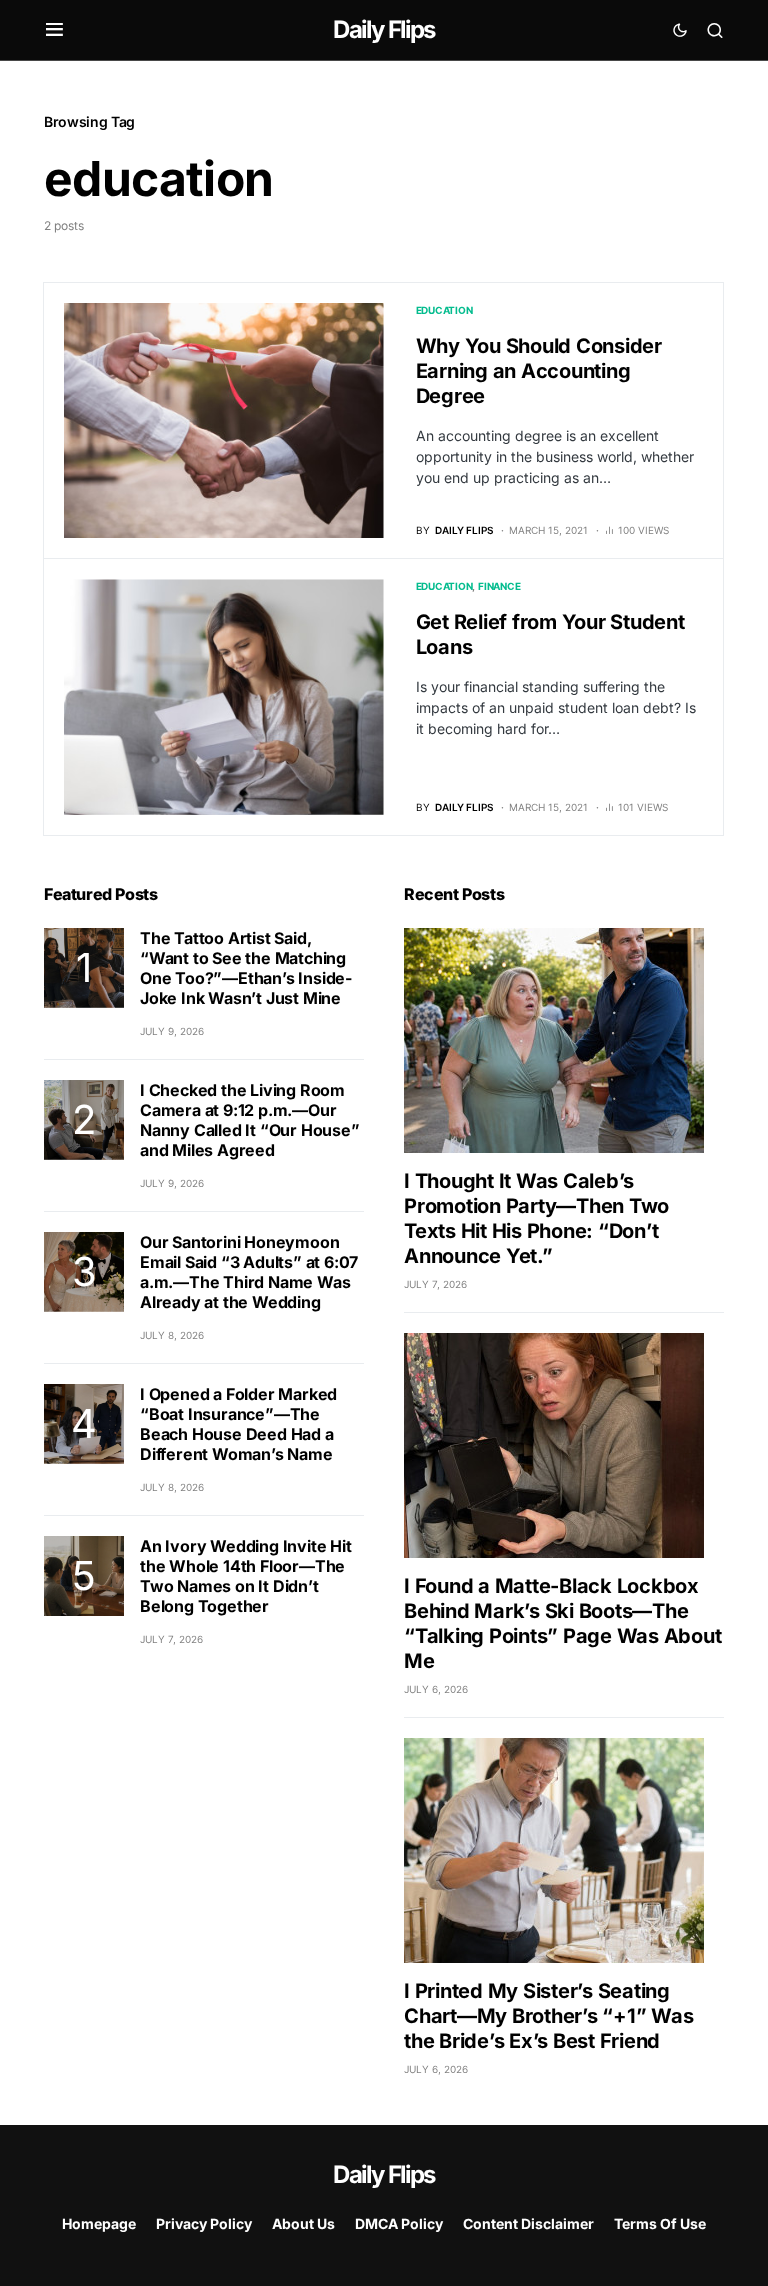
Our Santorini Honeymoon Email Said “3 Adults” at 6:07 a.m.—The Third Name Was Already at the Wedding (249, 1272)
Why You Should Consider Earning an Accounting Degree (539, 371)
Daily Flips (383, 29)
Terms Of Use (660, 2223)
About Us (303, 2223)
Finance (499, 586)
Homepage (99, 2223)
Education (444, 310)
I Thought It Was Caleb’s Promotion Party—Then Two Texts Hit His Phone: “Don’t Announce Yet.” (536, 1218)
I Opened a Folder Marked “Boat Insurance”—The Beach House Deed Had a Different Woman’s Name (238, 1424)
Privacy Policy (204, 2223)
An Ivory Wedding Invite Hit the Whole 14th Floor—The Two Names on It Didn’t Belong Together (246, 1576)
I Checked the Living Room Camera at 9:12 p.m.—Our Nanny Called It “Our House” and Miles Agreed (250, 1120)
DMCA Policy (399, 2223)
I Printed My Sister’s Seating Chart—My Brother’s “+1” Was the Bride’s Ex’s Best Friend (548, 2016)
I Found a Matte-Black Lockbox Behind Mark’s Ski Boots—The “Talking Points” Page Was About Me (562, 1623)
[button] (54, 30)
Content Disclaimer (528, 2223)
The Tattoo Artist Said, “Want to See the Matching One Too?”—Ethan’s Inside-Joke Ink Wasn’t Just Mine (246, 968)
